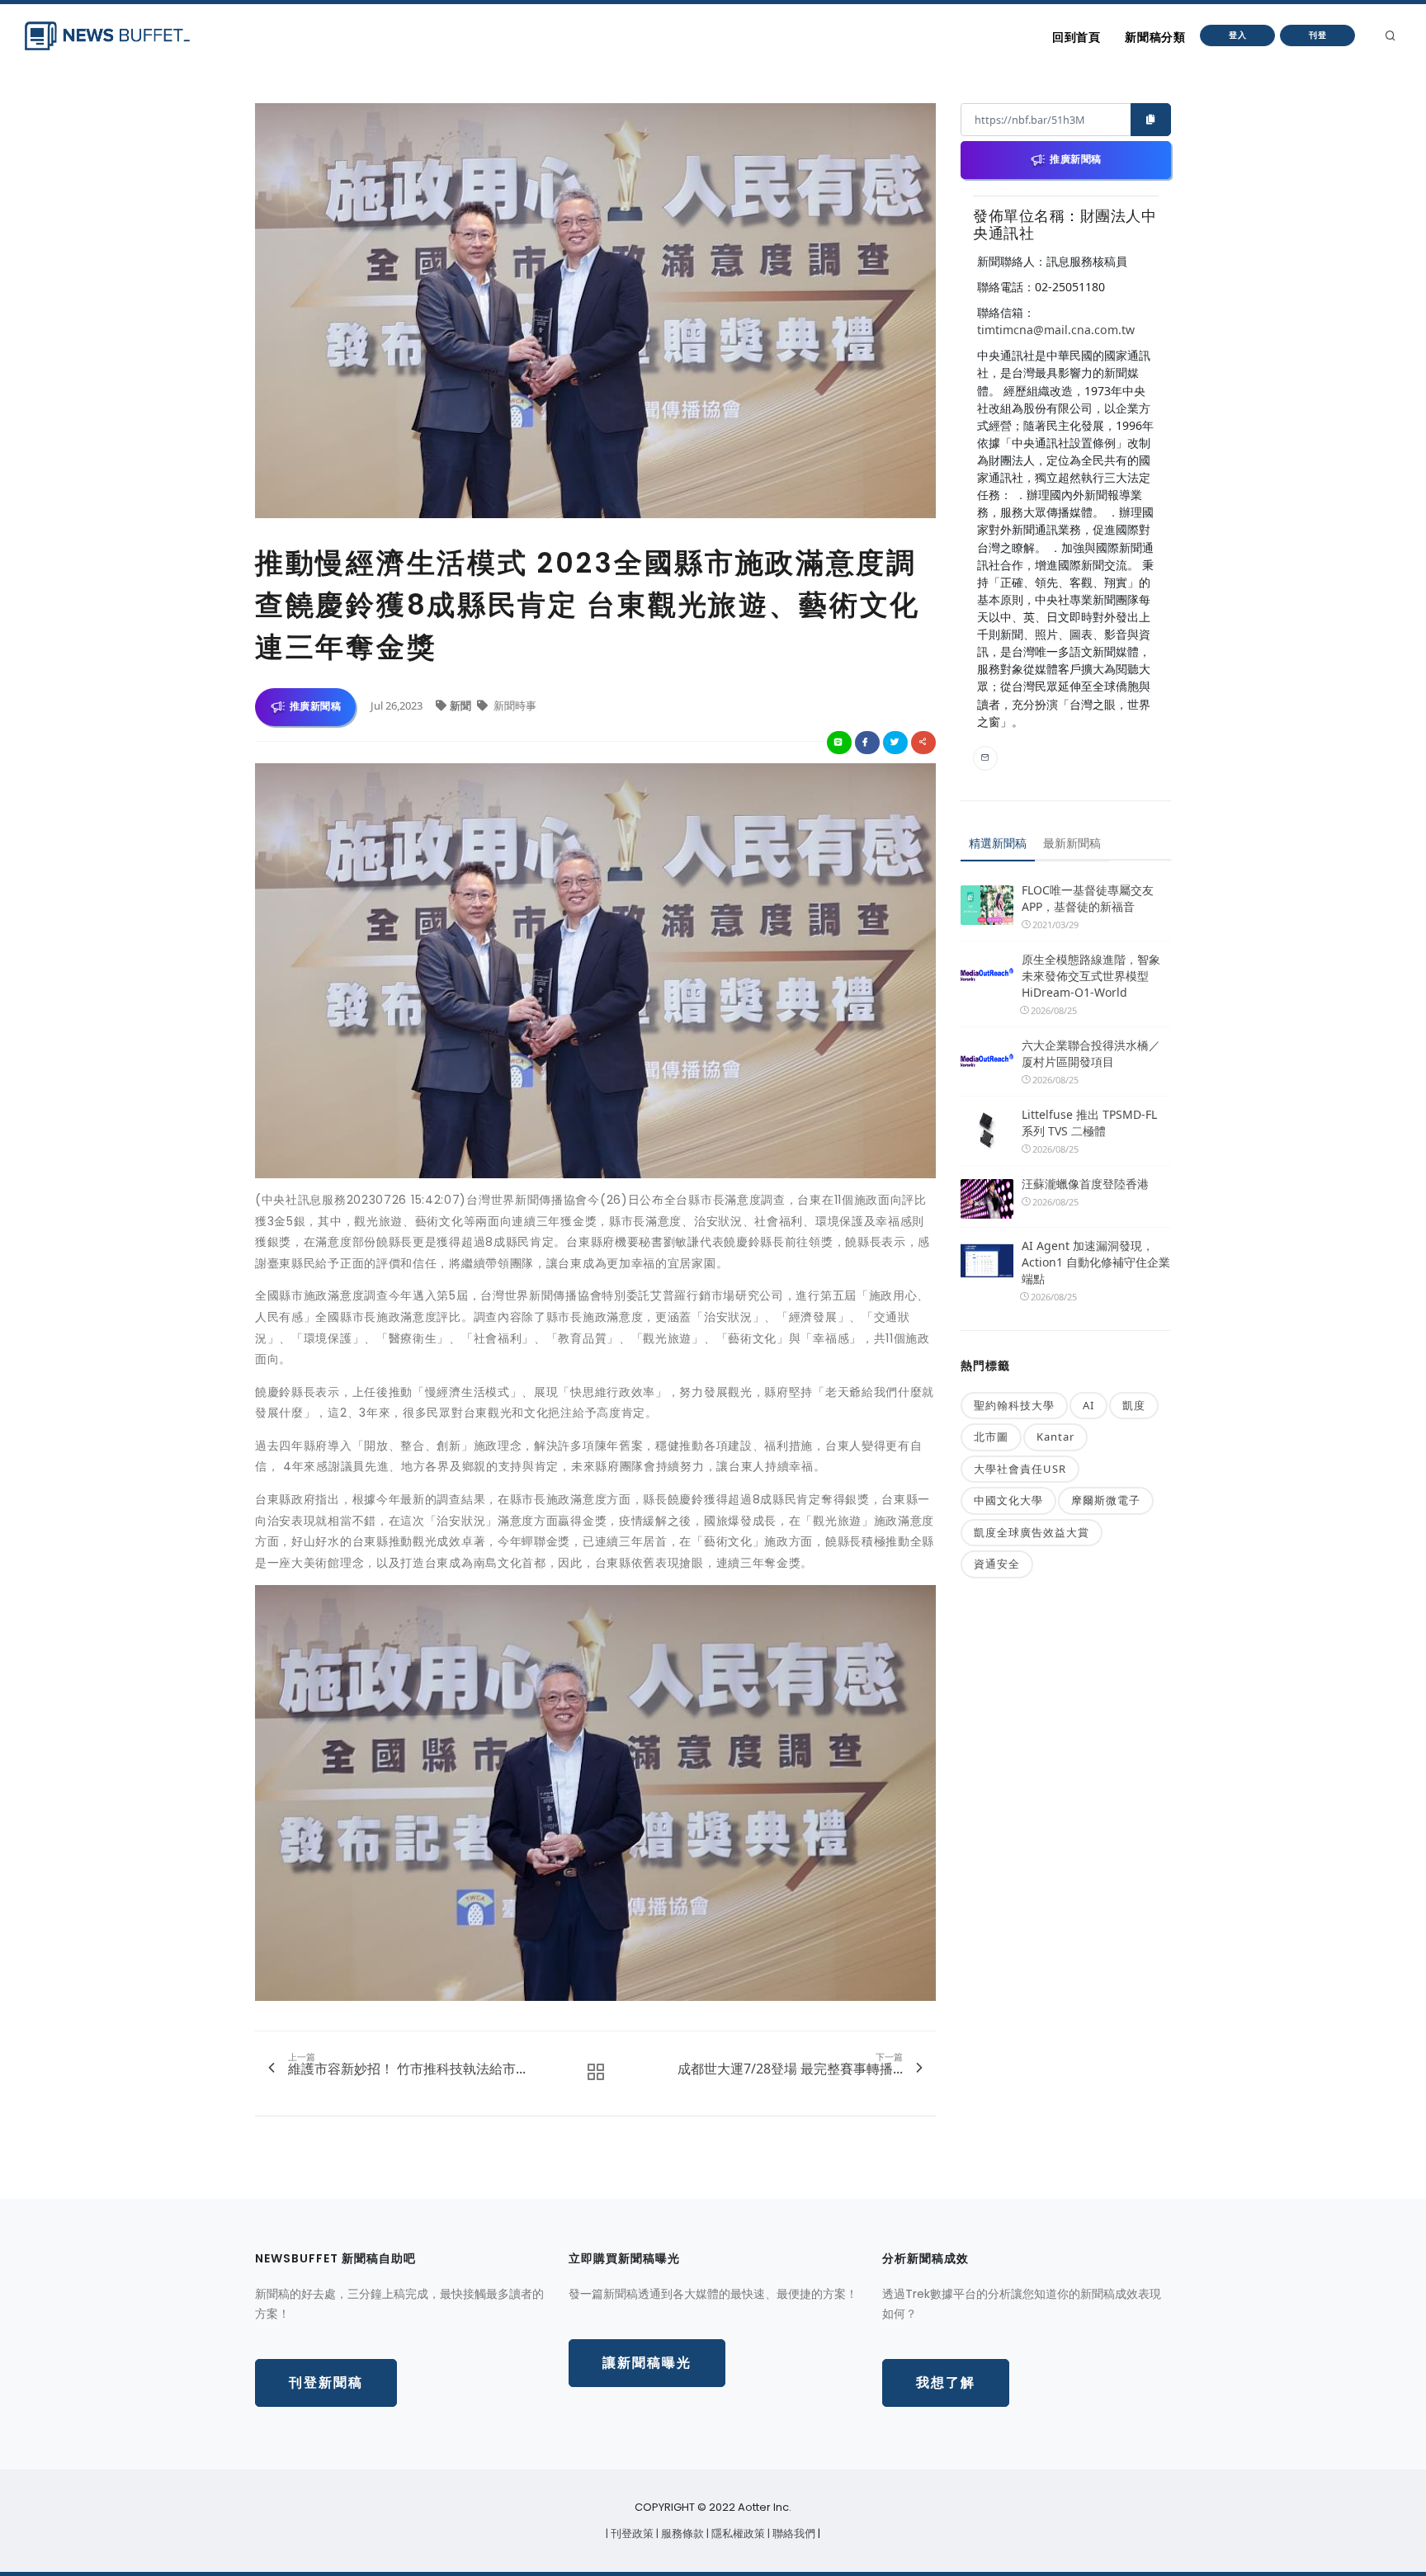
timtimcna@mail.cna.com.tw (1056, 330)
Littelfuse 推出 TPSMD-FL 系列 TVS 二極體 (1089, 1123)
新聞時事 (514, 705)
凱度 (1134, 1405)
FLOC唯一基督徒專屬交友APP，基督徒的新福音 (1088, 898)
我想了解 (946, 2383)
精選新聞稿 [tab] (998, 843)
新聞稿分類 (1155, 37)
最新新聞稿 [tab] (1072, 843)
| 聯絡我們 (793, 2534)
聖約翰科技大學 (1014, 1405)
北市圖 (991, 1437)
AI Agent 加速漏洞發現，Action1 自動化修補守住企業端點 (1096, 1262)
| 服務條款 (681, 2534)
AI (1088, 1405)
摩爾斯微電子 (1106, 1500)
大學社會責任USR (1020, 1469)
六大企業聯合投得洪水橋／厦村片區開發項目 (1091, 1053)
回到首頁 (1076, 37)
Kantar (1055, 1437)
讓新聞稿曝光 (647, 2363)
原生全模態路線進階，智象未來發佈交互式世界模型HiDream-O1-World (1091, 976)
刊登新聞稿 (326, 2383)
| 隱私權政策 (737, 2534)
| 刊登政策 (631, 2534)
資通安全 (997, 1564)
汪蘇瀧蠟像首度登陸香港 (1085, 1184)
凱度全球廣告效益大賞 (1032, 1532)
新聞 (462, 705)
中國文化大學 (1008, 1500)
